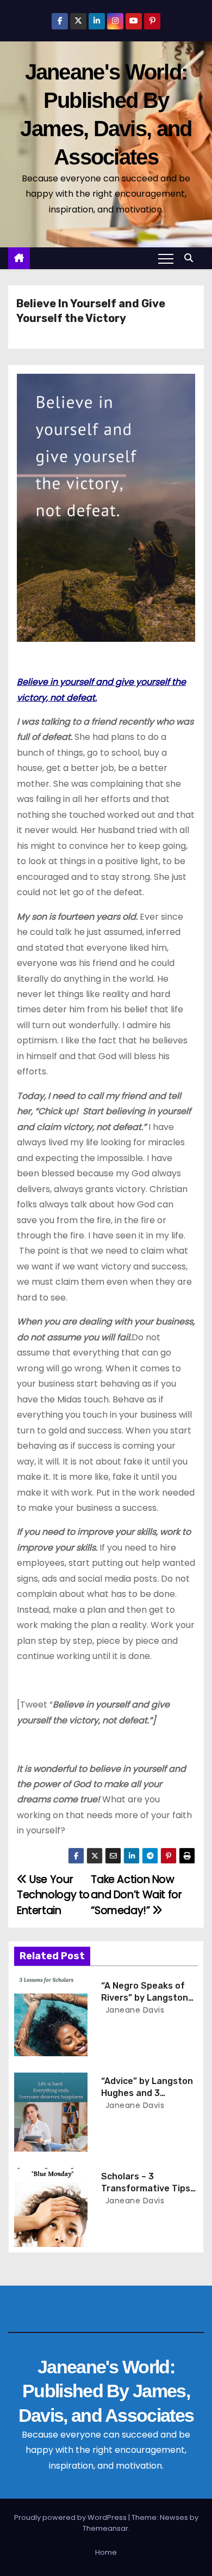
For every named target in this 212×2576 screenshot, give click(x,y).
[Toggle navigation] (166, 258)
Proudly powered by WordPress (71, 2517)
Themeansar (105, 2528)
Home (106, 2552)
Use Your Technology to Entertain (53, 1895)
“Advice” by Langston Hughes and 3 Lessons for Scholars (147, 2093)
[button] (191, 258)
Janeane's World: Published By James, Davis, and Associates (106, 2391)
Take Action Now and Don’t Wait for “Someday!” (136, 1895)
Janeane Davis (133, 2010)
